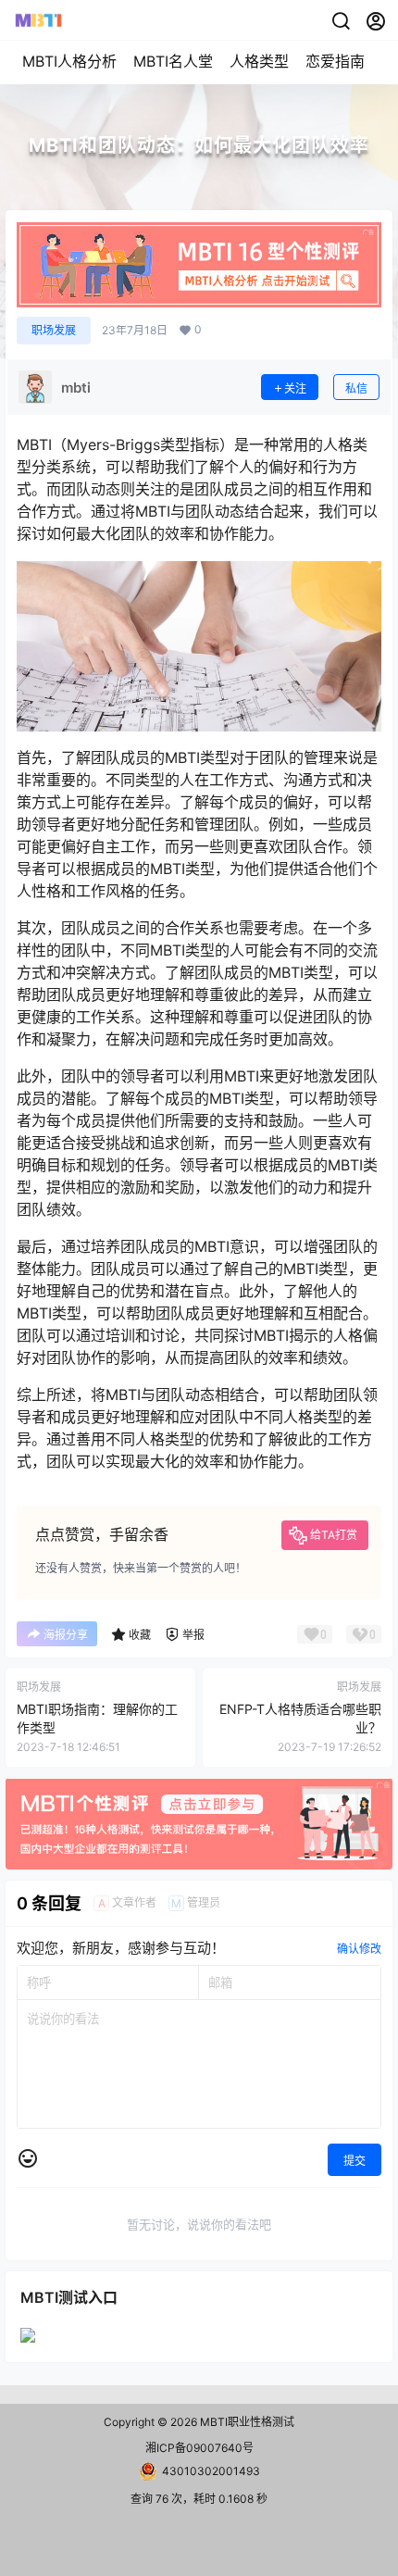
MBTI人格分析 (69, 61)
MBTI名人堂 (173, 61)
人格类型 (259, 61)
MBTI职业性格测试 (246, 2422)
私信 (356, 388)
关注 (295, 388)
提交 (354, 2161)
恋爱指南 (335, 61)
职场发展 (54, 330)
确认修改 (359, 1949)
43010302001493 (211, 2471)
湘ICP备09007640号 (199, 2448)
